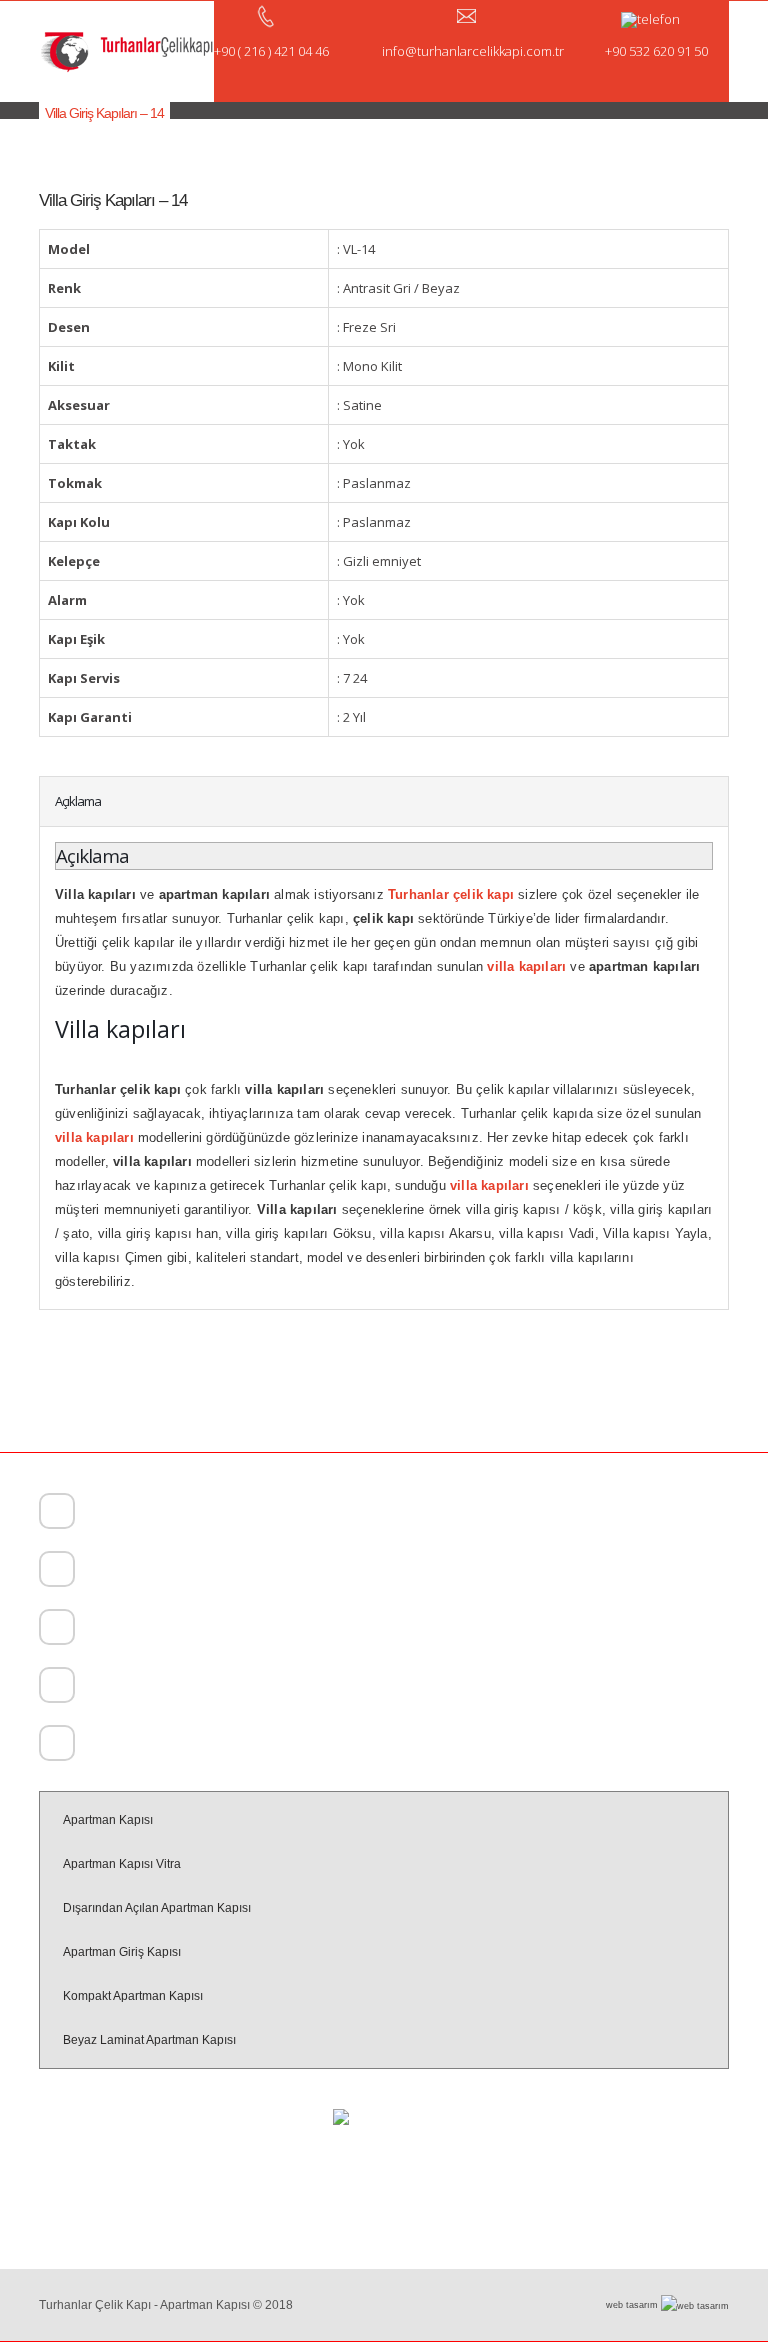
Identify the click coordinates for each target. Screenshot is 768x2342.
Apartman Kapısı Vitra (122, 1864)
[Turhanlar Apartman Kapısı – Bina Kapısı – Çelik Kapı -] (126, 51)
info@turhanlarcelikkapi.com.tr (160, 1746)
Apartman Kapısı (108, 1820)
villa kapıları (94, 1137)
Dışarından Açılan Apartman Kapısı (157, 1908)
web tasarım (633, 2305)
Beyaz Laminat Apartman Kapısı (149, 2040)
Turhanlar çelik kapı (451, 894)
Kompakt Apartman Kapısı (133, 1996)
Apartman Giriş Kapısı (122, 1952)
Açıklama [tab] (78, 801)
